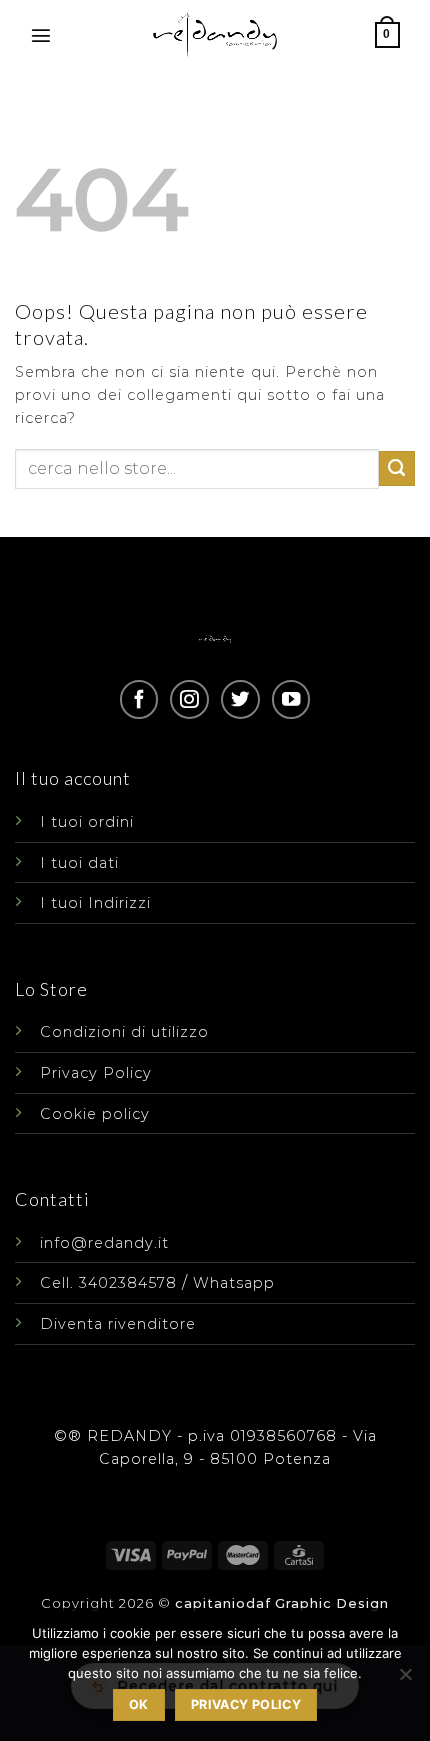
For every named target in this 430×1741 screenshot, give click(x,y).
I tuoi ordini (87, 822)
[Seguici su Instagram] (189, 699)
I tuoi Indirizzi (95, 903)
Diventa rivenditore (118, 1324)
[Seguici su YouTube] (291, 699)
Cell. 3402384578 (108, 1283)
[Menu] (41, 35)
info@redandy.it (104, 1243)
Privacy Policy (96, 1073)
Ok (139, 1704)
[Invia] (397, 469)
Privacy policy (246, 1704)
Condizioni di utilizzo (124, 1032)
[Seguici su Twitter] (240, 699)
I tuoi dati (79, 863)
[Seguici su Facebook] (139, 699)
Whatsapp (234, 1283)
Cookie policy (95, 1114)
